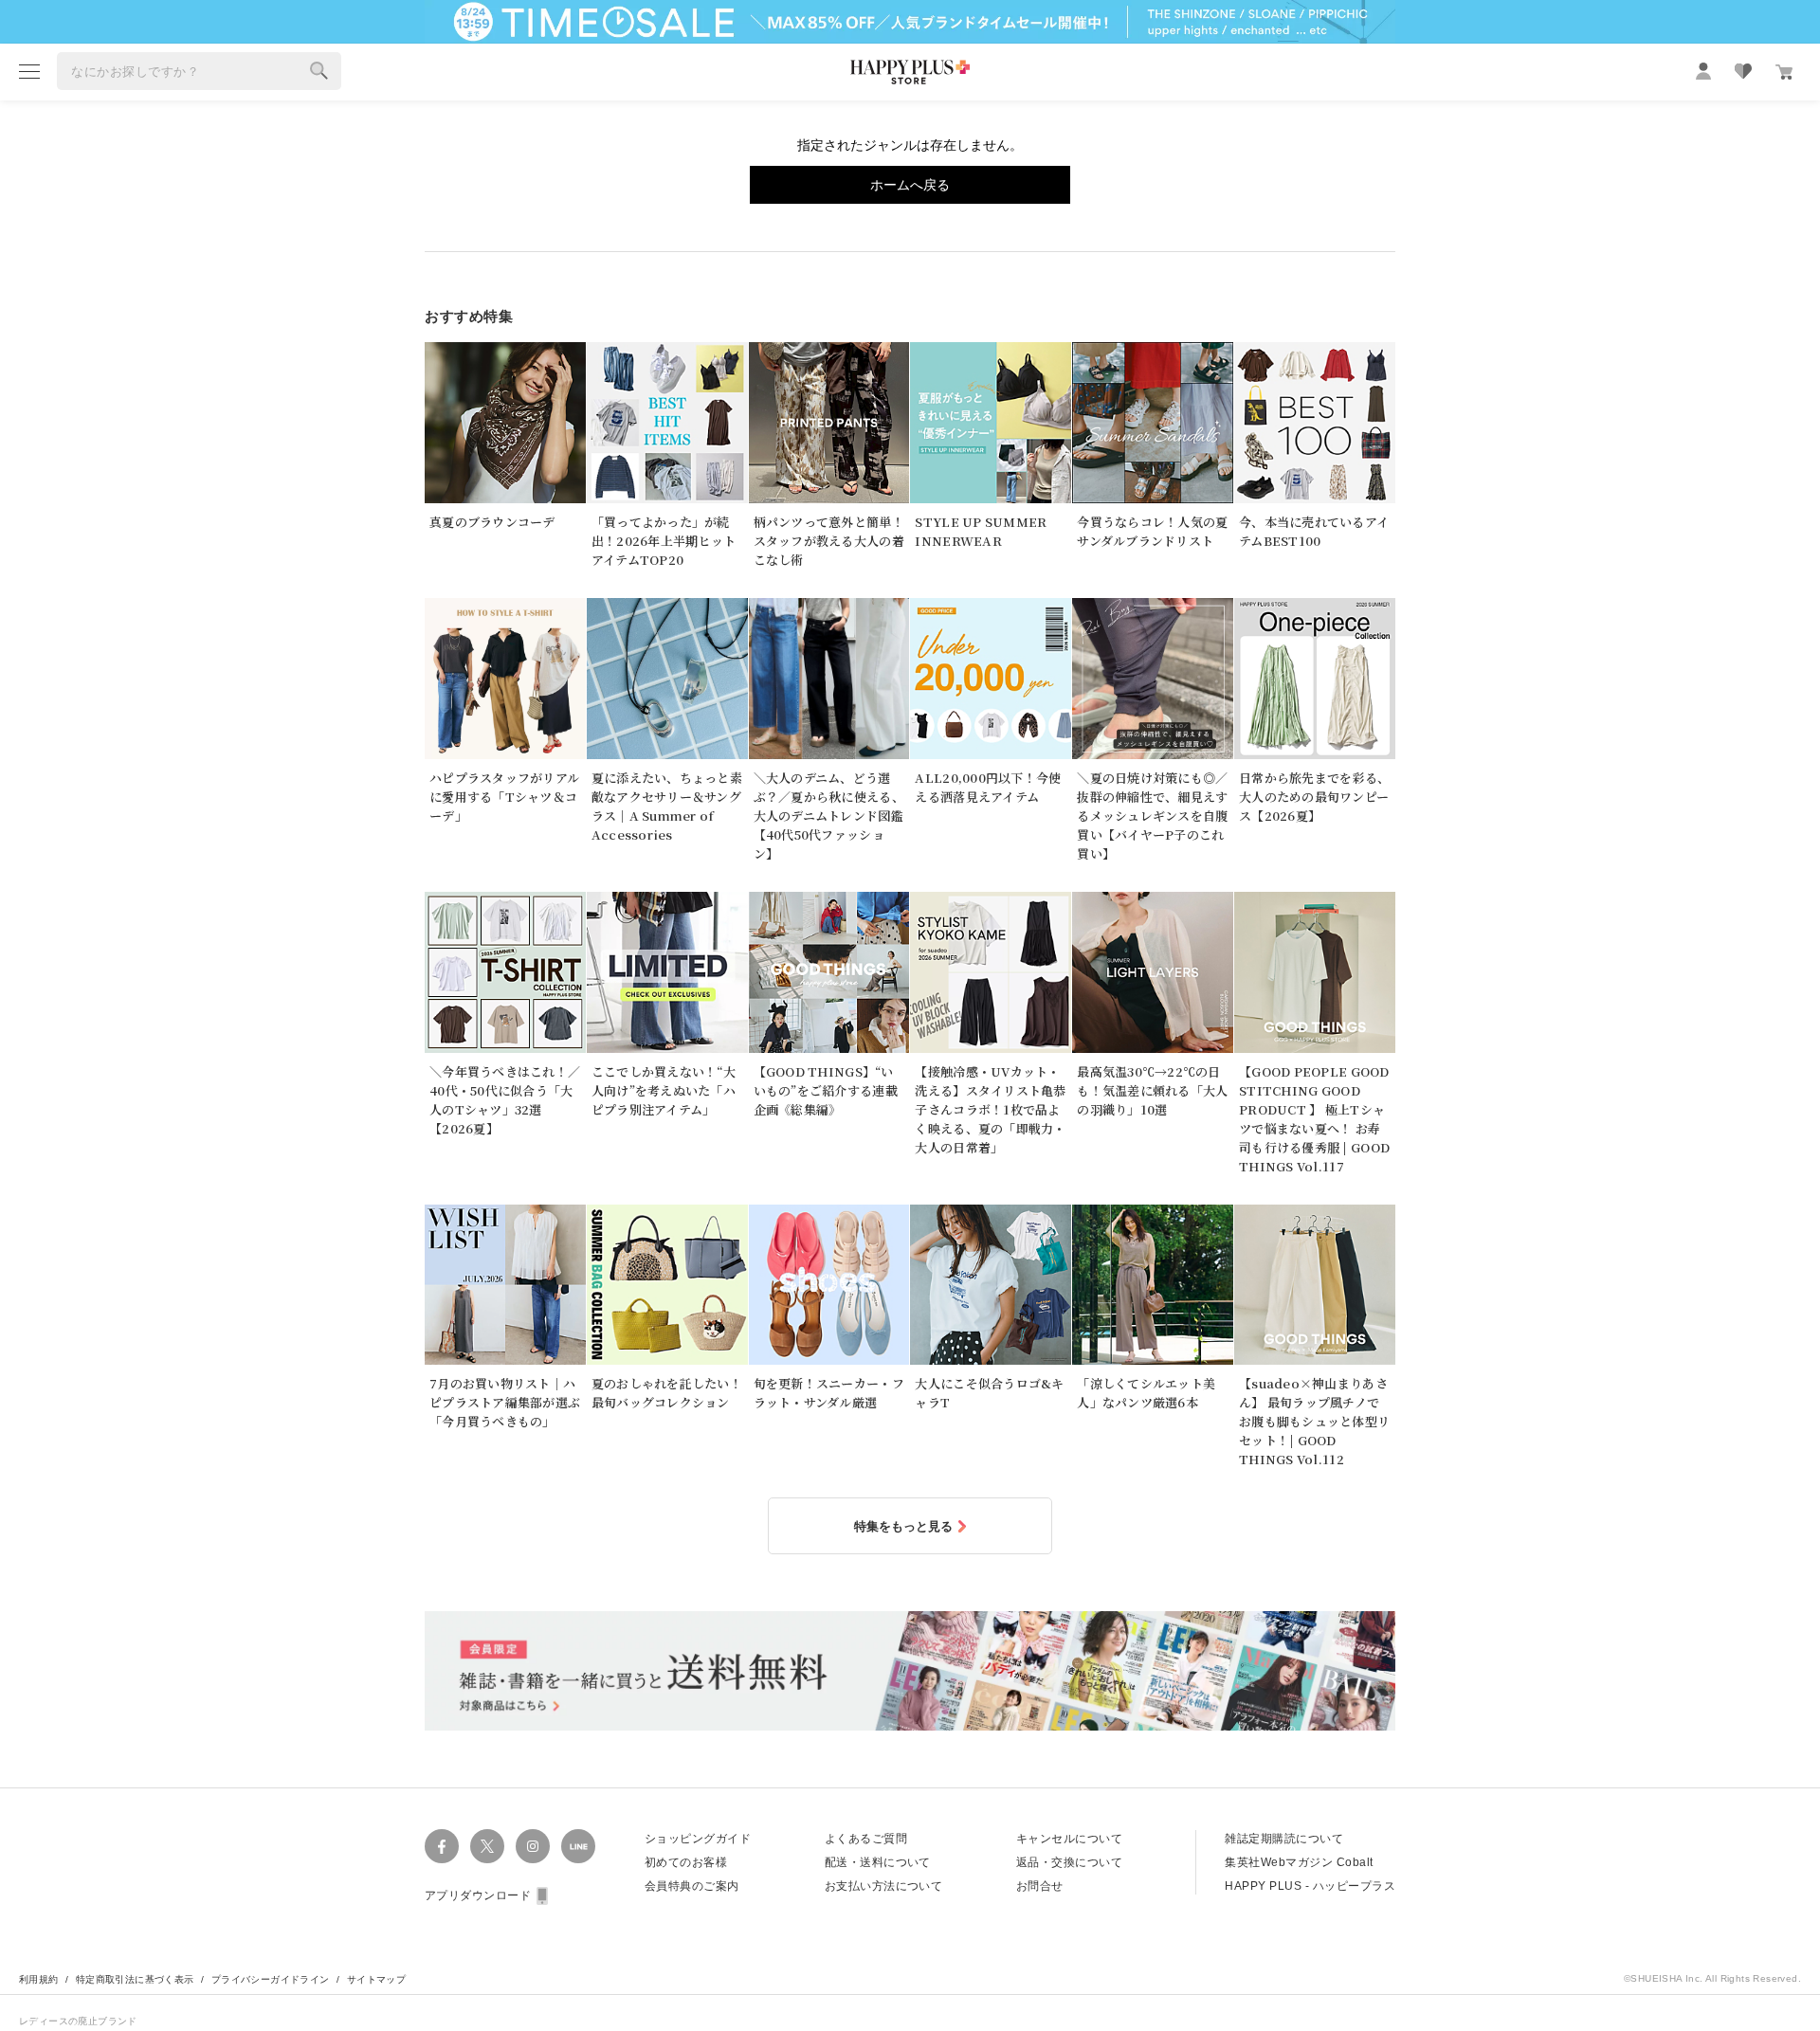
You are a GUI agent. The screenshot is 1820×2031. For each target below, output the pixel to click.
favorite (1743, 71)
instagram (533, 1846)
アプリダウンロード (478, 1895)
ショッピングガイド (698, 1839)
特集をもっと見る (903, 1526)
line (578, 1846)
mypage (1703, 71)
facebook (442, 1846)
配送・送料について (878, 1862)
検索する (319, 71)
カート (1784, 72)
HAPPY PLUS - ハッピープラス (1310, 1886)
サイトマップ (376, 1979)
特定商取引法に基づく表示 (135, 1979)
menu (29, 71)
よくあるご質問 (866, 1839)
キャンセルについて (1069, 1839)
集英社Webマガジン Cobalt (1299, 1862)
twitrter (487, 1846)
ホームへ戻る (910, 185)
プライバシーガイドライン (271, 1979)
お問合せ (1040, 1886)
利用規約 (39, 1979)
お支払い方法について (884, 1886)
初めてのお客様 (686, 1862)
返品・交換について (1069, 1862)
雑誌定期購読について (1284, 1839)
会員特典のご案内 (692, 1886)
